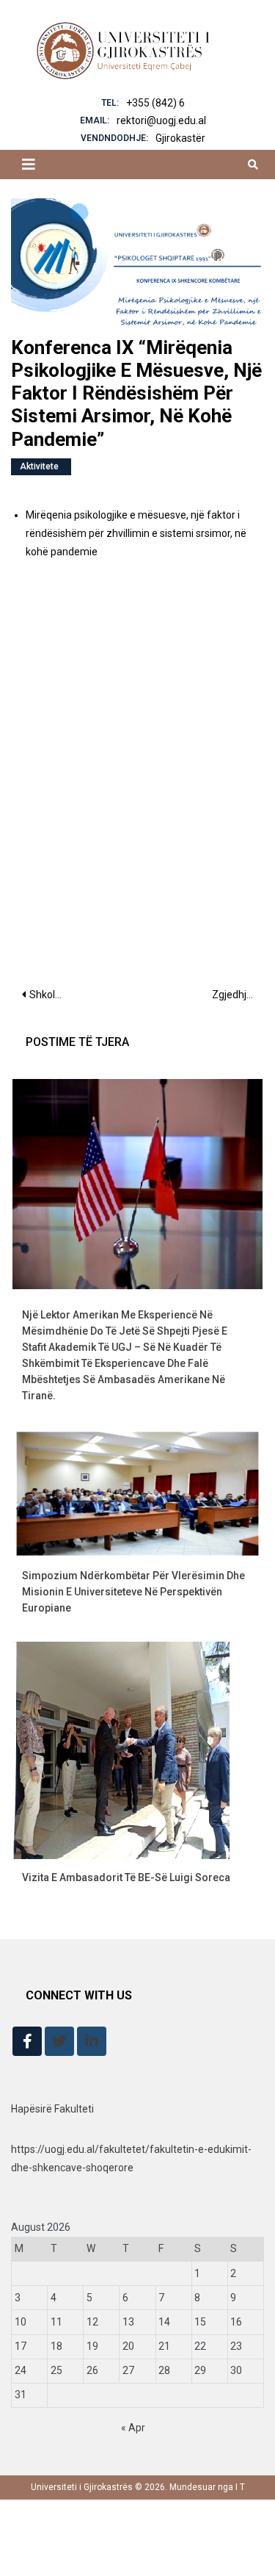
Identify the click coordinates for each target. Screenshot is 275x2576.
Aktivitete (39, 466)
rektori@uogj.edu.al (161, 120)
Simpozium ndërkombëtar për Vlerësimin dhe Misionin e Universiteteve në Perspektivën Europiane (133, 1592)
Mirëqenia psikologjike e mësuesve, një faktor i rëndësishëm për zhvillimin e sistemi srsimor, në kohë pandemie (136, 533)
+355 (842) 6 (155, 103)
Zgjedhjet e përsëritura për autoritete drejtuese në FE (238, 995)
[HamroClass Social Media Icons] (27, 2041)
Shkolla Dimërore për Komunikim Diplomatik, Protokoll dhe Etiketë (52, 995)
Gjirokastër (180, 138)
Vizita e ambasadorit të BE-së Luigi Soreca (126, 1877)
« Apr (133, 2428)
